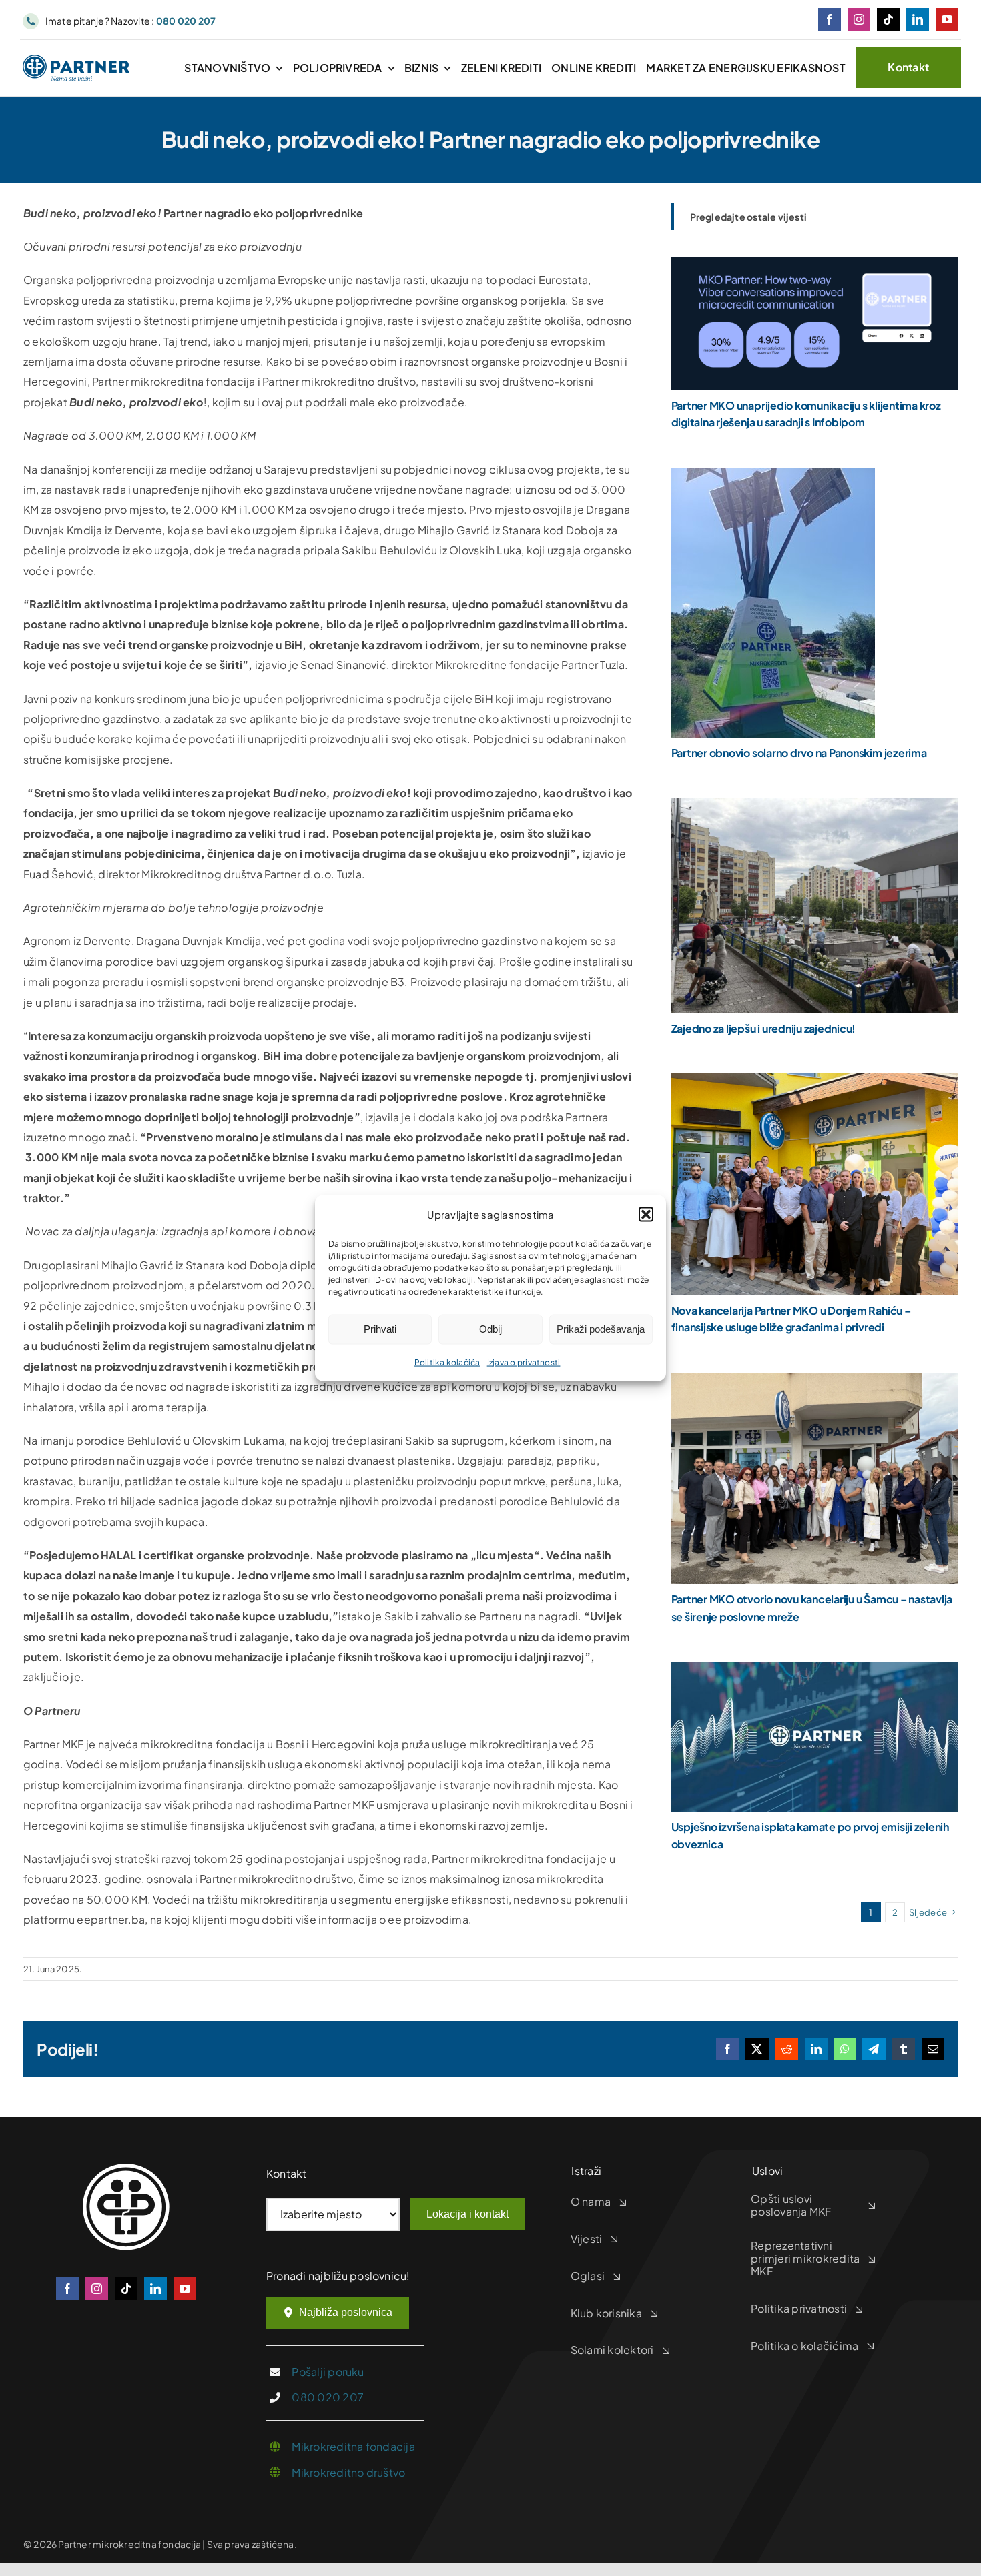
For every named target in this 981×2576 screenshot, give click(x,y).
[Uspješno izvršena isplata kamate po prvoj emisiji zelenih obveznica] (814, 1671)
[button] (646, 1215)
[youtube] (947, 19)
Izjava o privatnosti (524, 1362)
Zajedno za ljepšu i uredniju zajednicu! (764, 1028)
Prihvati (380, 1329)
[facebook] (830, 19)
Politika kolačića (447, 1362)
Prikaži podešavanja (601, 1329)
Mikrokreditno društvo (348, 2472)
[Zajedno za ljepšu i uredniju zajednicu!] (814, 808)
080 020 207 (328, 2397)
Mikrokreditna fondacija (353, 2446)
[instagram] (859, 19)
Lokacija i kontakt (467, 2214)
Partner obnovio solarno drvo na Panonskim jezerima (799, 753)
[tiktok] (888, 19)
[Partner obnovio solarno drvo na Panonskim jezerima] (773, 477)
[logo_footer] (126, 2169)
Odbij (490, 1329)
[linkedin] (918, 19)
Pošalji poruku (328, 2372)
